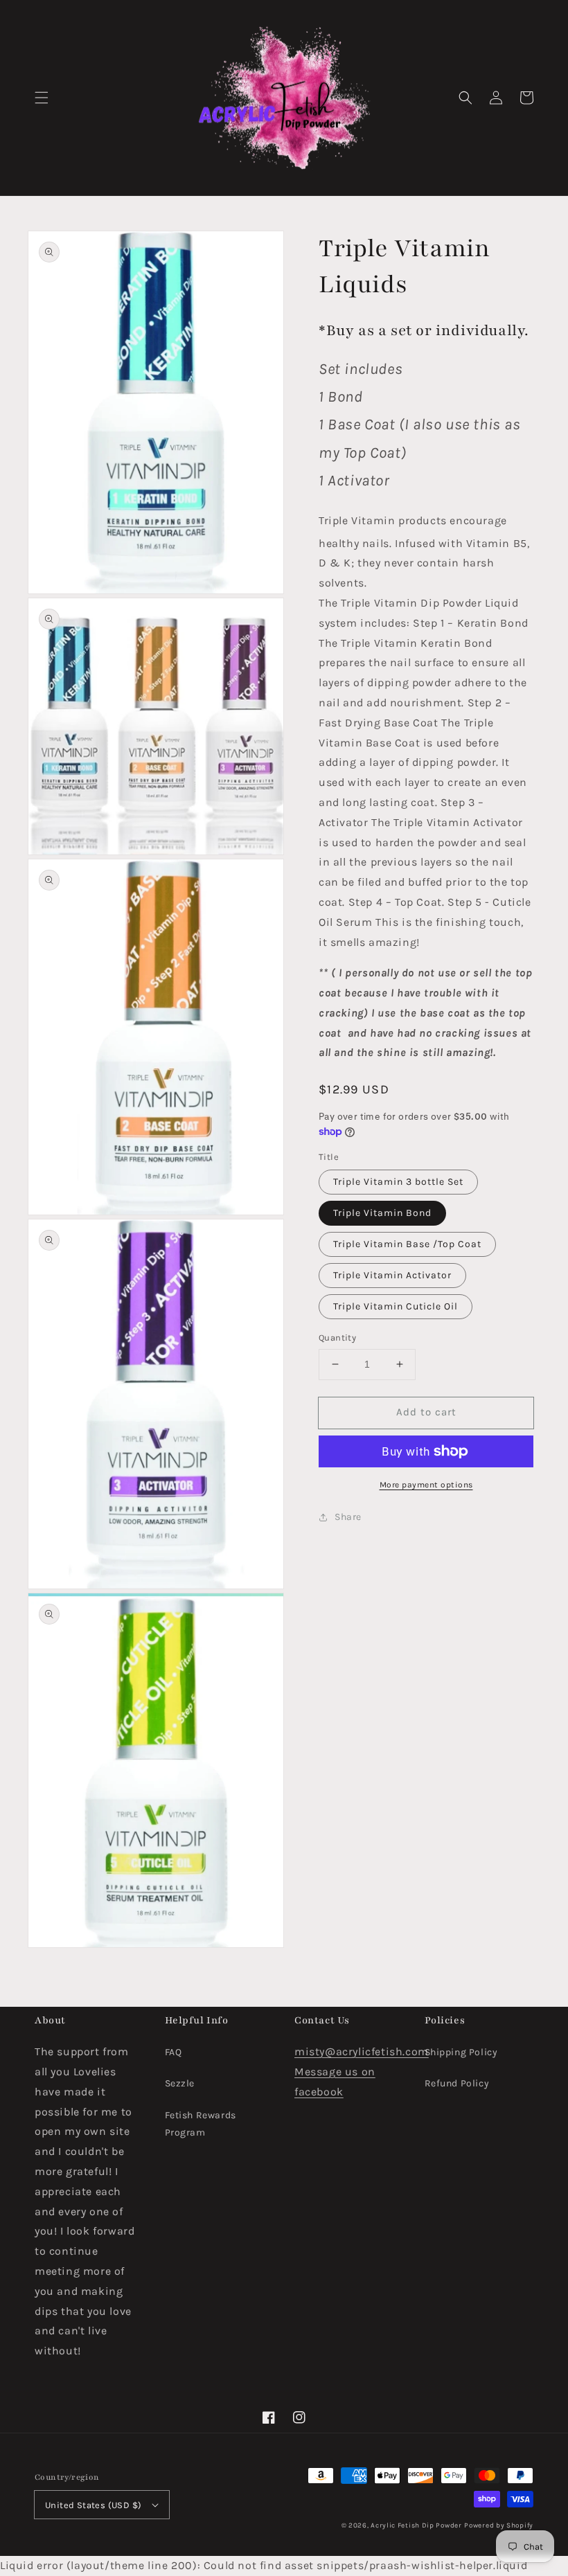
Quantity (337, 1338)
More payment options (426, 1485)
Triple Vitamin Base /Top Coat (407, 1244)
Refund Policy (457, 2083)
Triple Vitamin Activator (392, 1275)
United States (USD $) (93, 2505)
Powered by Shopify (499, 2525)
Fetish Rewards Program (201, 2124)
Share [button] (348, 1517)
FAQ (174, 2052)
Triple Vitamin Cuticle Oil (396, 1306)
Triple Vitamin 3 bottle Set (398, 1182)
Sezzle (180, 2083)
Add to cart (426, 1412)
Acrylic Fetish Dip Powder (416, 2525)
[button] (42, 98)
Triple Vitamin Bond (382, 1213)
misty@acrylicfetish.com (362, 2051)
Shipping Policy (461, 2052)
